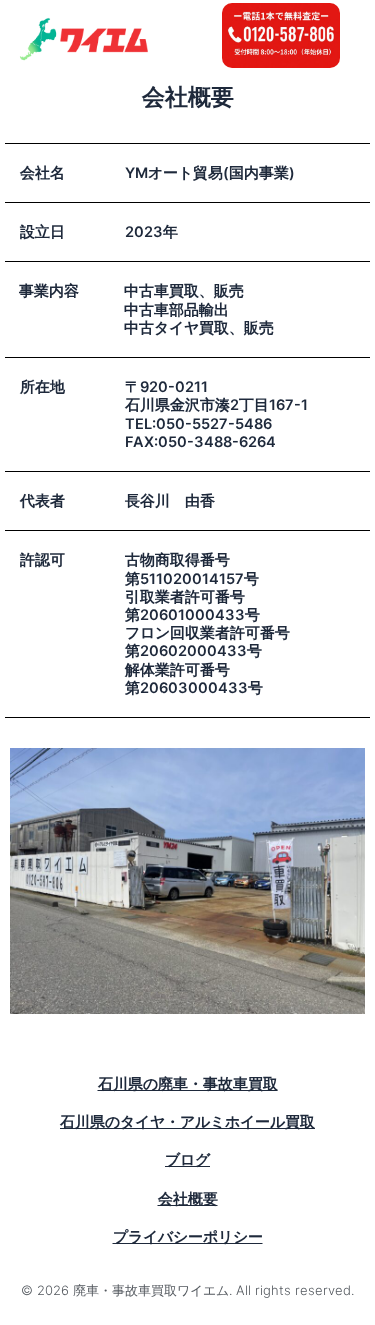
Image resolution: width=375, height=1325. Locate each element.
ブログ (187, 1160)
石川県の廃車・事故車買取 (188, 1084)
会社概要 (188, 1199)
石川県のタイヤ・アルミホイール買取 (187, 1122)
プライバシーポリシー (188, 1237)
